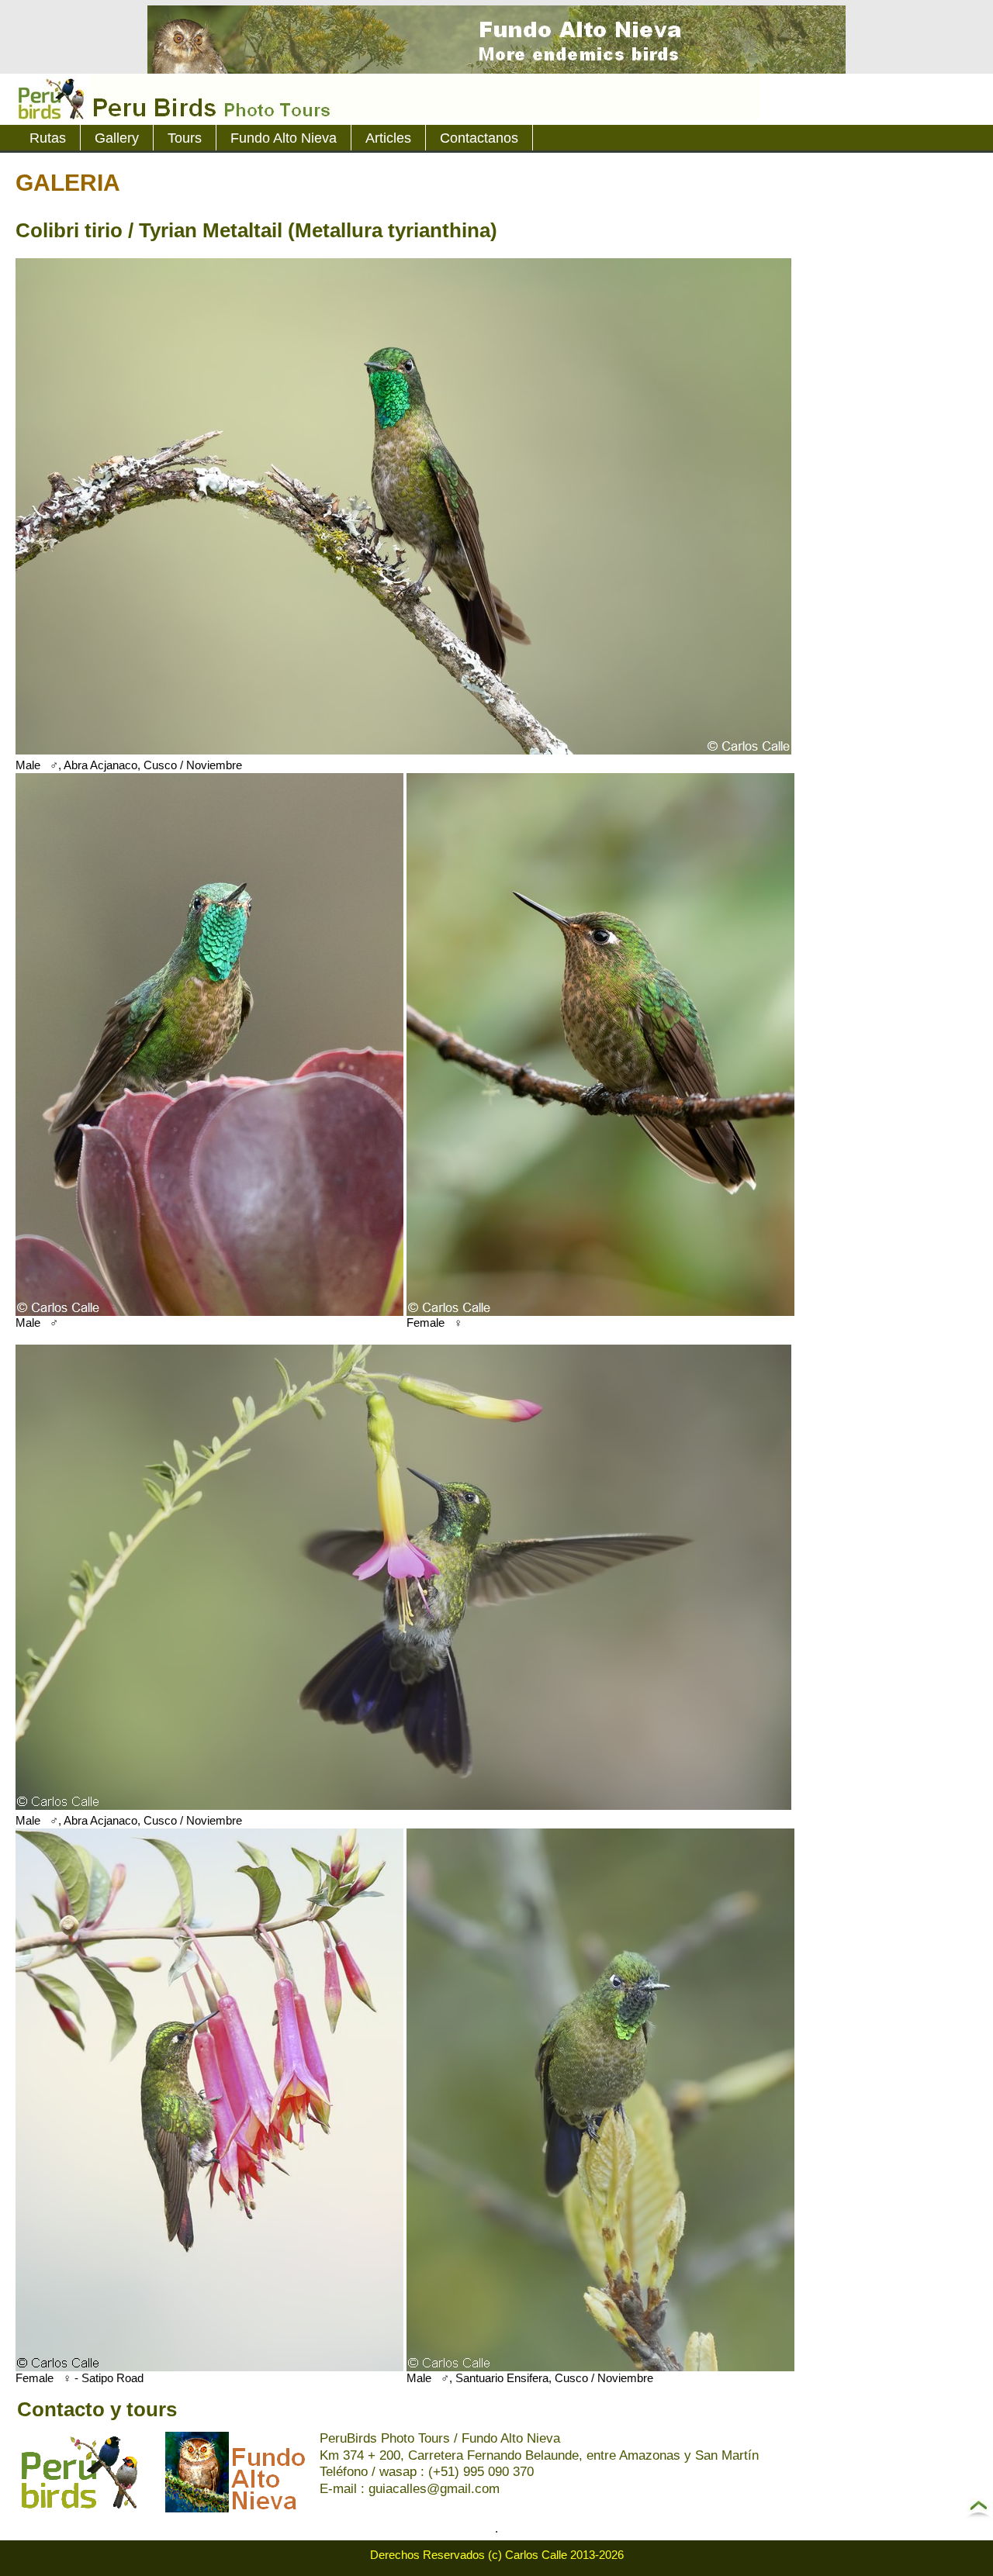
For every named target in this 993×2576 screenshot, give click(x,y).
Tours (185, 138)
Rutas (48, 138)
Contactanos (479, 138)
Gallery (117, 138)
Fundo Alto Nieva (284, 138)
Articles (388, 138)
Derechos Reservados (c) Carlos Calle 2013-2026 (497, 2555)
